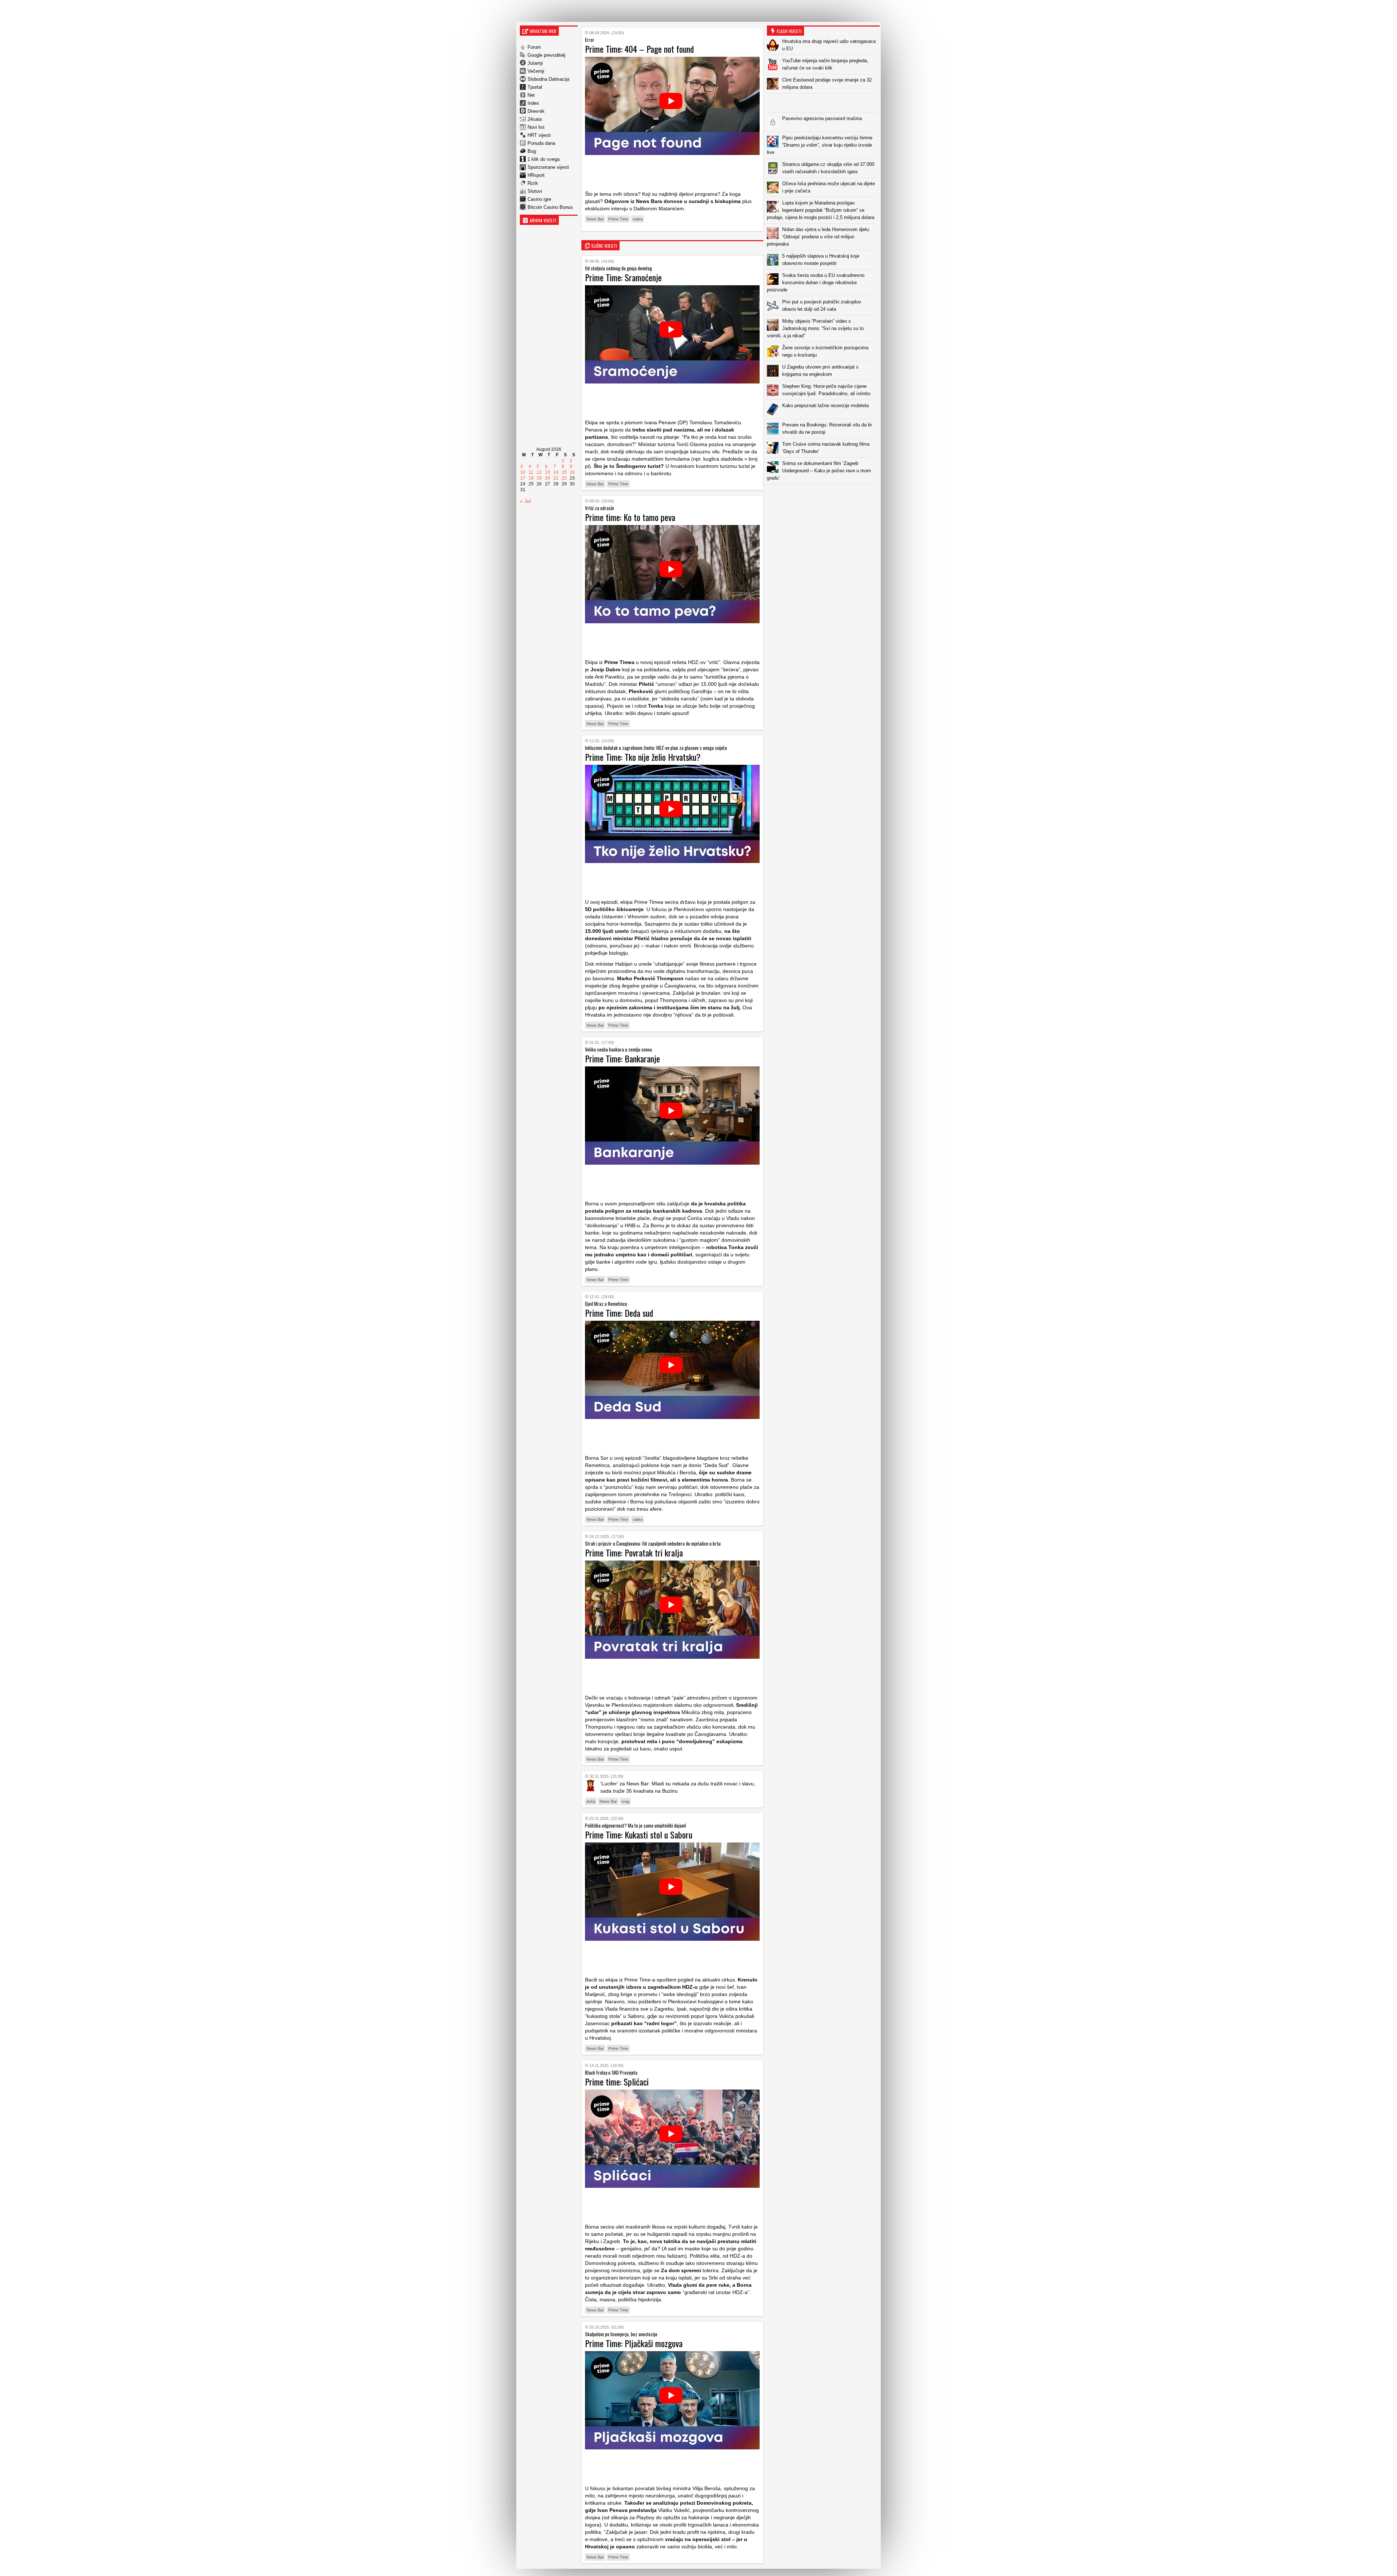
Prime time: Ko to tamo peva (630, 517)
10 (523, 472)
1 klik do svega (544, 159)
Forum (534, 47)
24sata (535, 119)
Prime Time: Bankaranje (622, 1058)
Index (533, 103)
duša (591, 1801)
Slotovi (535, 191)
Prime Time (618, 219)
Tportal (535, 87)
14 (556, 472)
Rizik (533, 183)
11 (531, 472)
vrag (625, 1801)
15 (564, 472)
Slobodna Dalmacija (548, 79)
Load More (823, 496)
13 (548, 472)
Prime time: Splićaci (617, 2082)
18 (531, 478)
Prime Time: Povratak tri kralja (634, 1553)
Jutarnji (535, 63)
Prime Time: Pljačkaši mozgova (634, 2343)
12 (539, 472)
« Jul (525, 501)
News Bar (595, 219)
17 (523, 478)
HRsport (536, 175)
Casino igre (539, 199)
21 (556, 478)
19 (539, 478)
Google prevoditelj (546, 55)
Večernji (536, 71)
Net (531, 95)
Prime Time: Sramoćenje (623, 277)
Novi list (536, 127)
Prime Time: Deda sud (619, 1313)
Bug (532, 151)
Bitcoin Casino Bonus (550, 207)
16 (572, 472)
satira (638, 219)
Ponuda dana (541, 143)
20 (548, 478)
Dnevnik (536, 111)
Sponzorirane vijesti (548, 167)
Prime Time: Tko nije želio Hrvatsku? (643, 757)
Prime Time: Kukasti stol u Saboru (639, 1834)
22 (564, 478)
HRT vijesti (539, 135)
